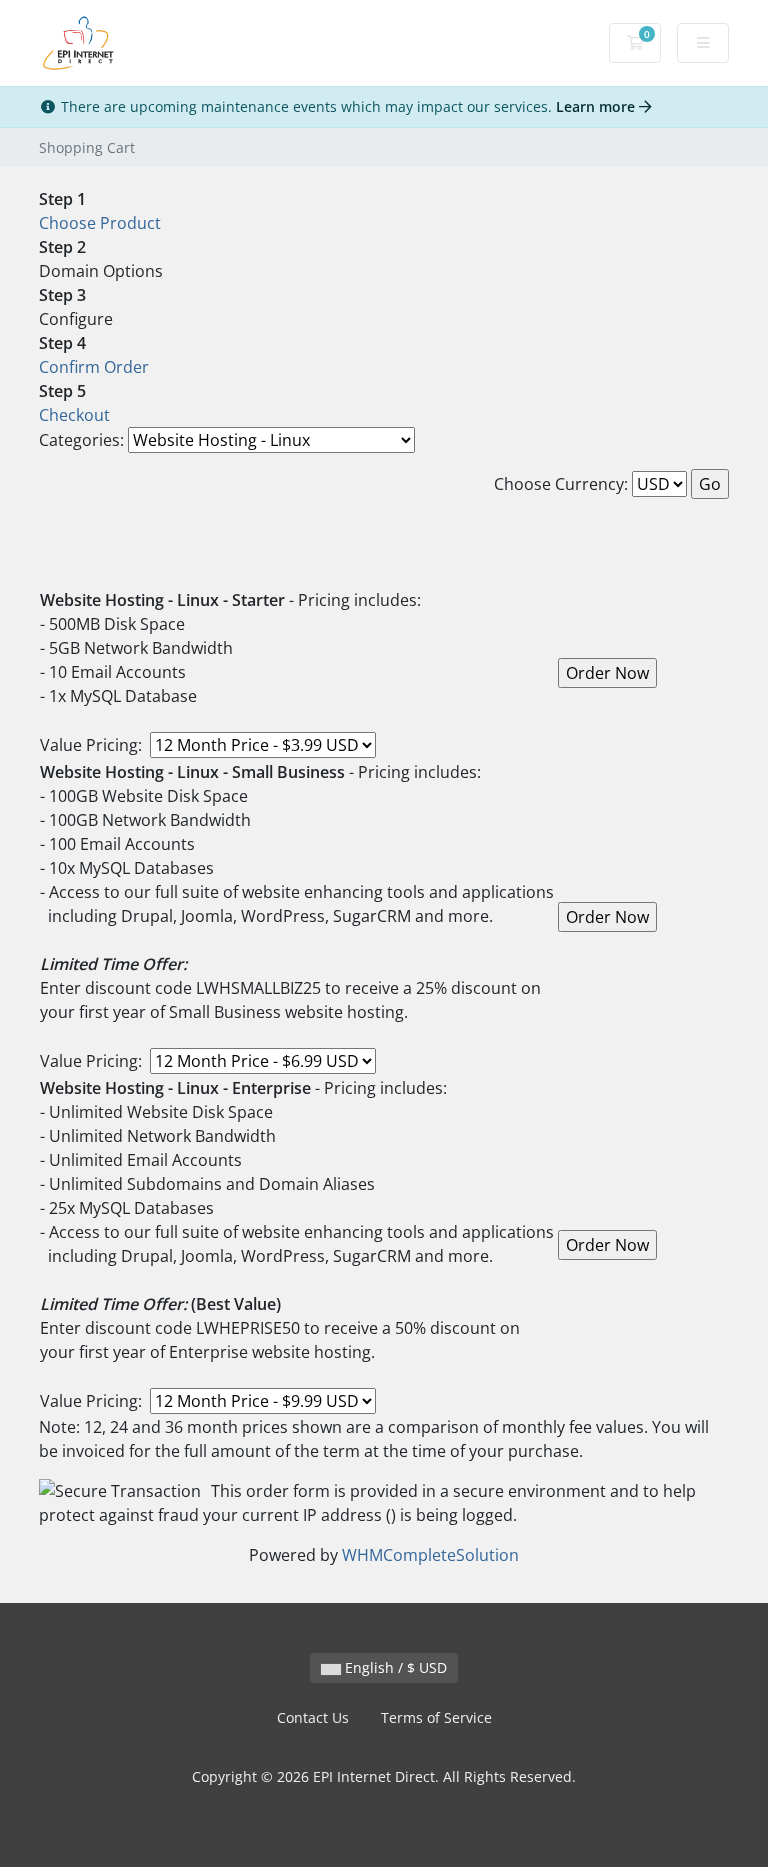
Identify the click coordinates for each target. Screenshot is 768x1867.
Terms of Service (436, 1717)
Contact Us (313, 1717)
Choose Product (100, 223)
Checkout (74, 415)
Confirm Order (94, 367)
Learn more (597, 106)
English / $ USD (394, 1667)
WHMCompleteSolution (430, 1555)
